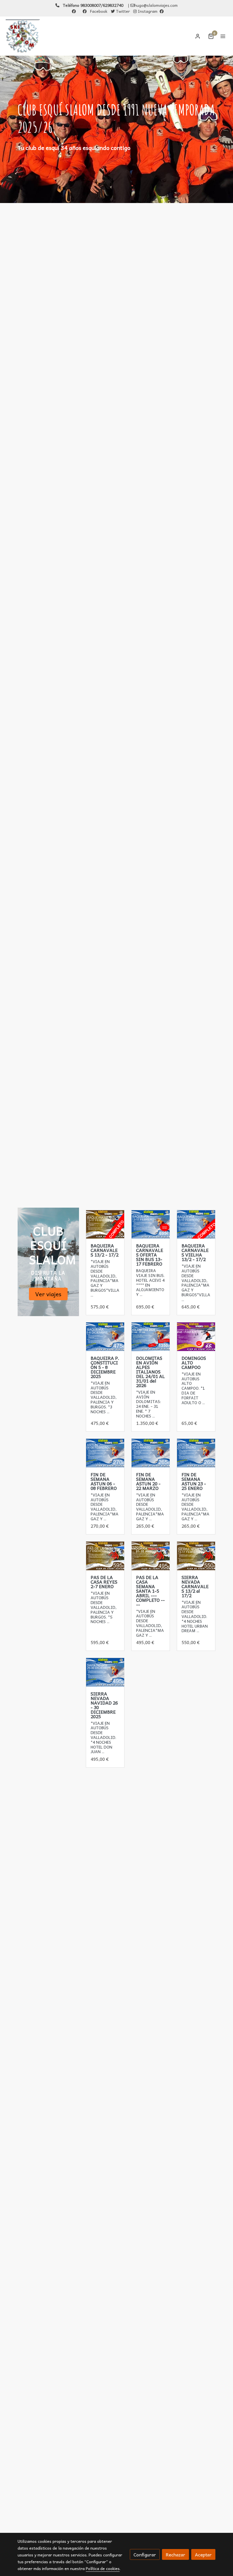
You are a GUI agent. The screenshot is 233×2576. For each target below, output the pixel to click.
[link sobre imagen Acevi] (151, 1224)
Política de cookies (103, 2568)
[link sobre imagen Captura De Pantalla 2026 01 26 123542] (196, 1224)
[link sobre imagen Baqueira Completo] (105, 1224)
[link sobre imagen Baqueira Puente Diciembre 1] (105, 1337)
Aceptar (203, 2554)
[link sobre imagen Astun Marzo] (151, 1453)
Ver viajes (48, 1294)
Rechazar (175, 2554)
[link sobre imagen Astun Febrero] (105, 1453)
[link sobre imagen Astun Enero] (196, 1453)
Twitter (122, 11)
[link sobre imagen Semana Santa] (151, 1556)
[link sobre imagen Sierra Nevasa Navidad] (105, 1672)
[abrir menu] (223, 36)
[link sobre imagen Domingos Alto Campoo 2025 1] (196, 1337)
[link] (23, 36)
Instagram (147, 11)
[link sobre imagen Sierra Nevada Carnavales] (196, 1556)
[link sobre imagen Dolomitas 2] (151, 1337)
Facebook (98, 11)
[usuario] (198, 36)
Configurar (145, 2554)
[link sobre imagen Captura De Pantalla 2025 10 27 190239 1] (105, 1556)
